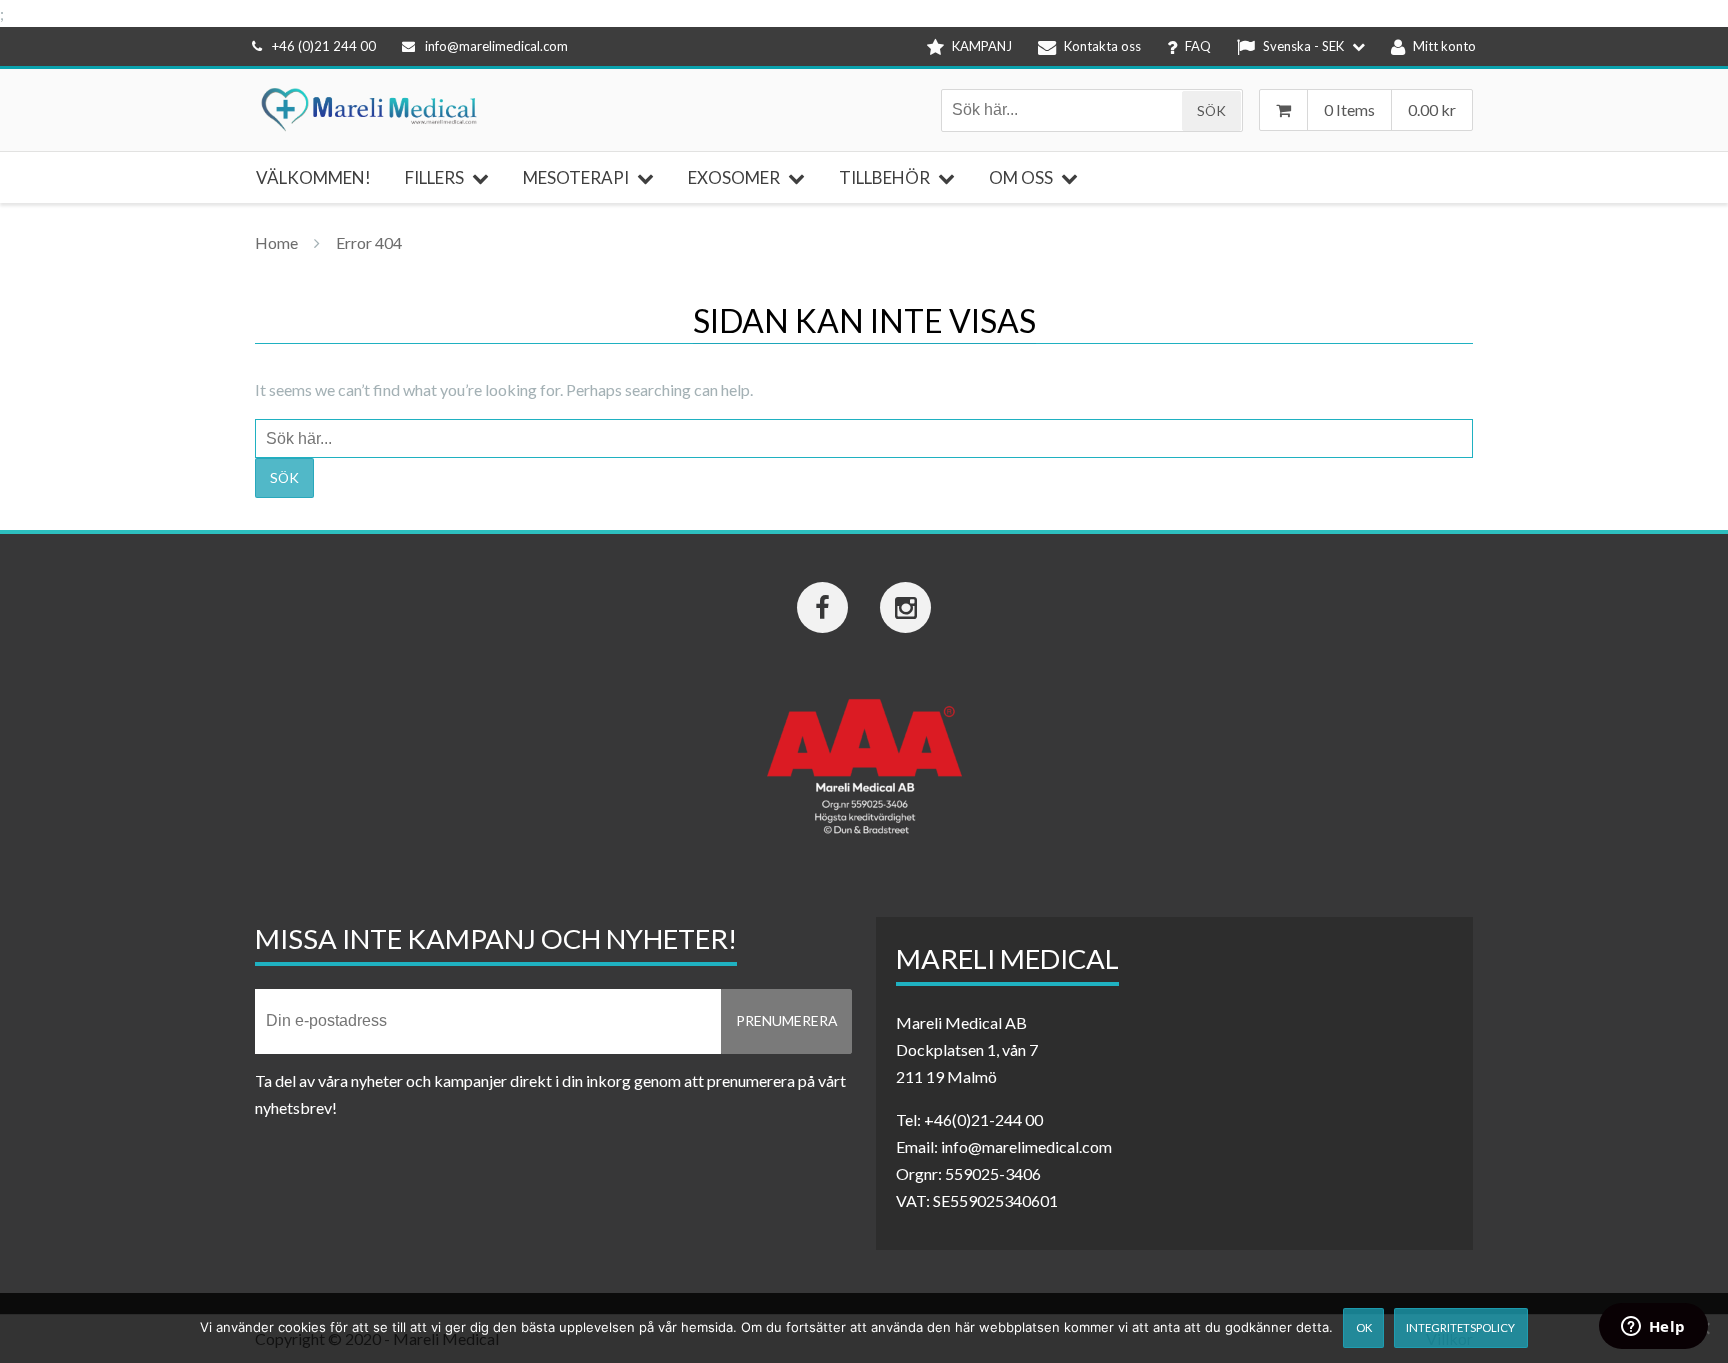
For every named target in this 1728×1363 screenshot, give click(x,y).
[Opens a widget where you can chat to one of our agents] (1653, 1328)
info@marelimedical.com (496, 46)
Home (276, 242)
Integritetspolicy (1460, 1327)
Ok (1364, 1327)
